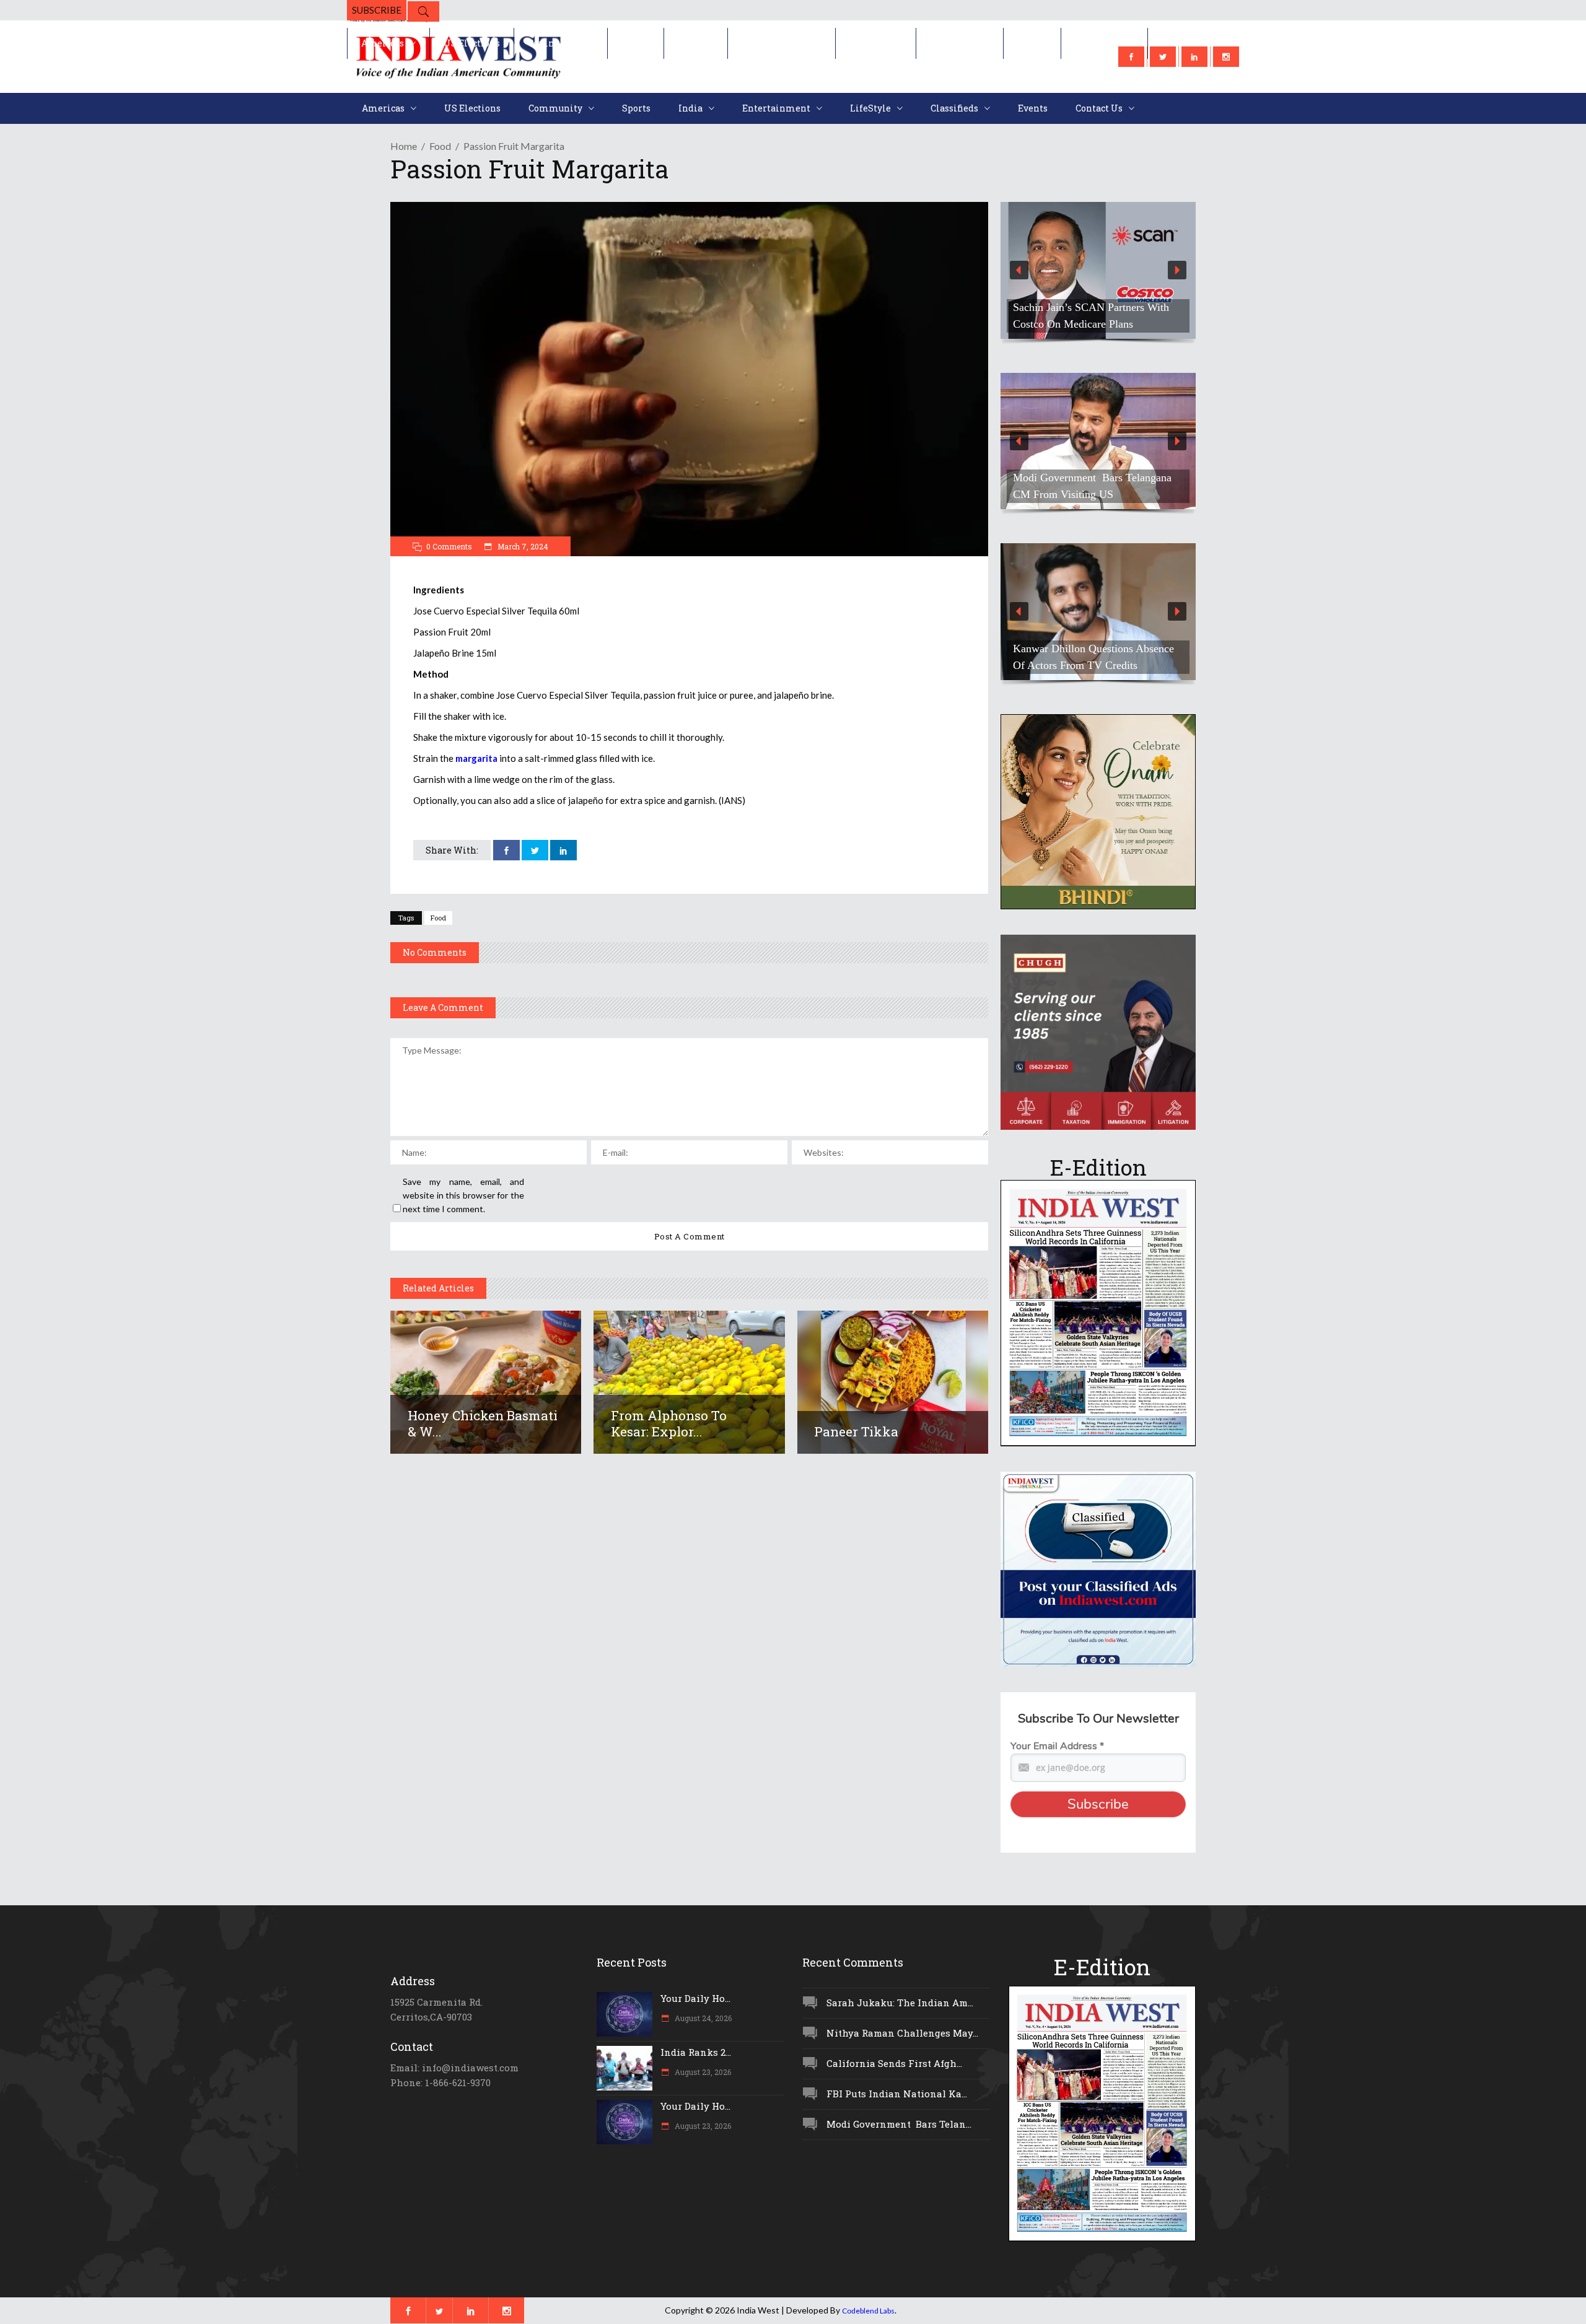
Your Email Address (1057, 1746)
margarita (477, 758)
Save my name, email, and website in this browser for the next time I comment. (463, 1195)
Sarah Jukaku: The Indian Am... (900, 2003)
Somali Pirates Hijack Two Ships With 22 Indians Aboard (1087, 486)
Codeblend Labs (868, 2311)
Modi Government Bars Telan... (899, 2124)
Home (404, 146)
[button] (1098, 270)
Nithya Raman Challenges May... (902, 2033)
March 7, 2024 (522, 546)
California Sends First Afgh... (894, 2063)
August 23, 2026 (702, 2072)
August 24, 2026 (702, 2018)
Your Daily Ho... (695, 1998)
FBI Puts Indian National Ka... (897, 2094)
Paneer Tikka (856, 1431)
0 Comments (449, 546)
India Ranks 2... (696, 2052)
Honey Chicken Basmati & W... (483, 1423)
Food (440, 146)
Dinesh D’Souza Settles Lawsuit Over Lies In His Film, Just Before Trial (1091, 307)
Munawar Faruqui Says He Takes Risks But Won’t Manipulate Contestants (1088, 649)
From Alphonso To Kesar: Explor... (669, 1423)
